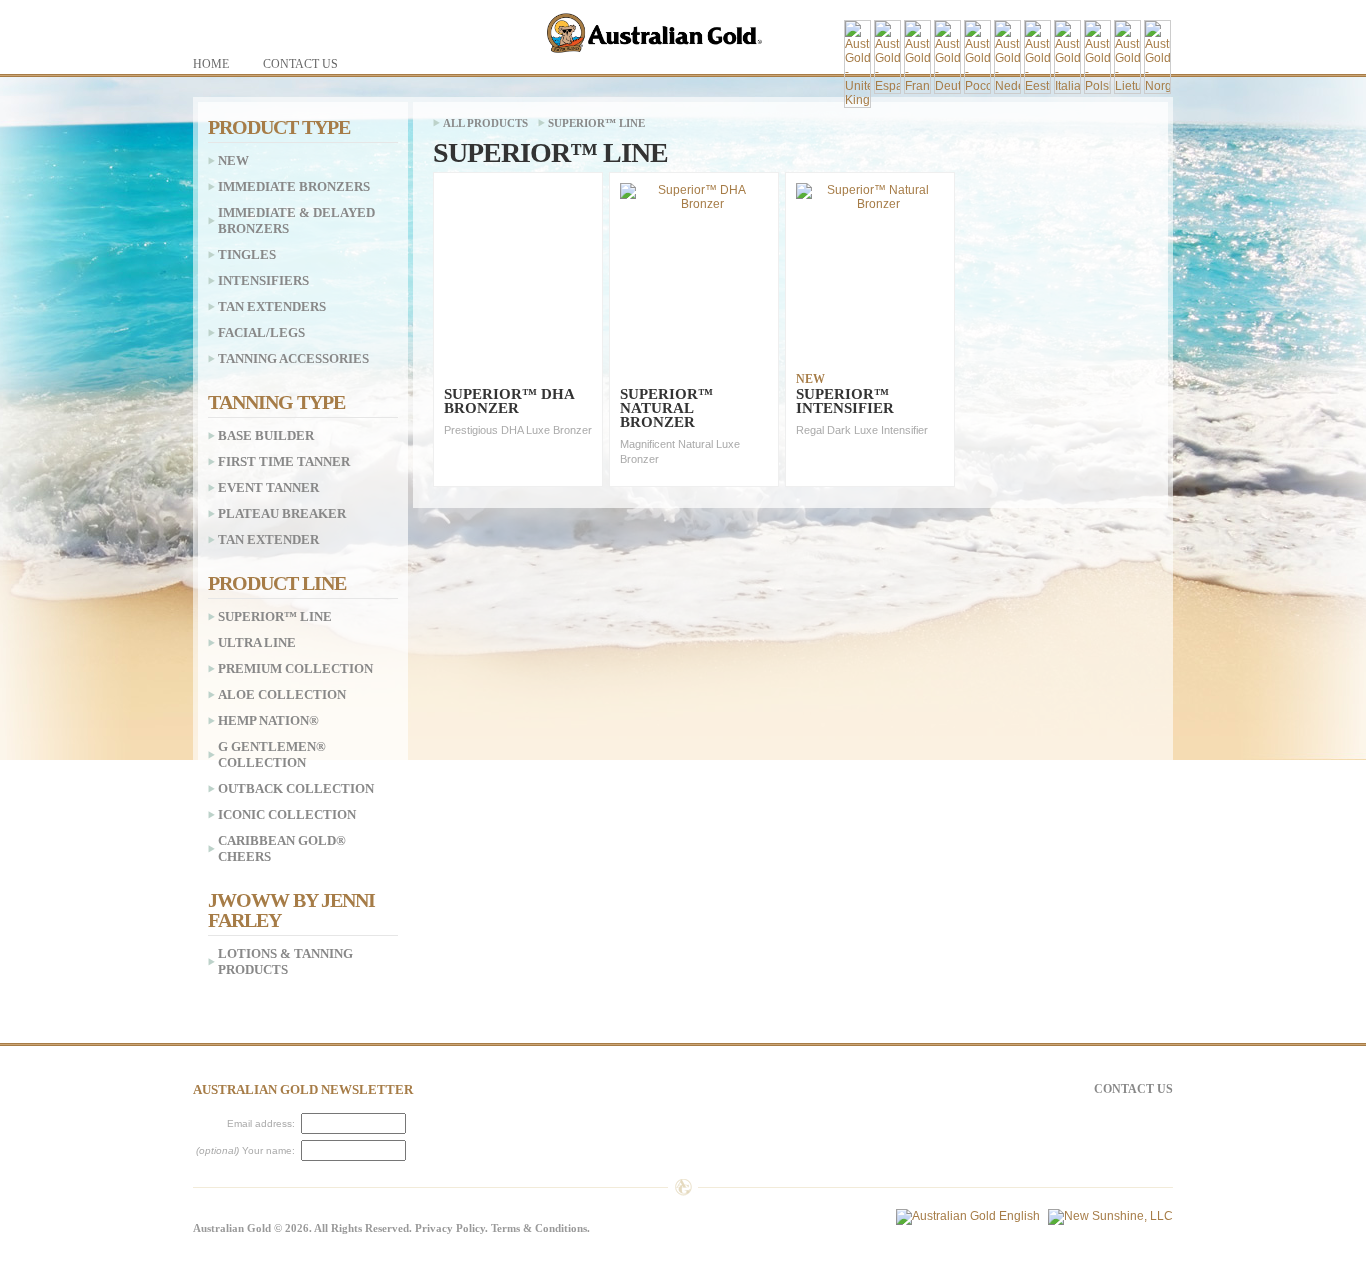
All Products (485, 123)
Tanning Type (276, 402)
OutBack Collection (296, 788)
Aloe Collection (282, 694)
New (233, 160)
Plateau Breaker (282, 513)
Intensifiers (263, 280)
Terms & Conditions (539, 1228)
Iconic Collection (287, 814)
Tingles (247, 254)
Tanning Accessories (293, 358)
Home (211, 64)
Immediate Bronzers (294, 186)
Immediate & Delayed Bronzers (296, 220)
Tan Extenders (272, 306)
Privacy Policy (450, 1228)
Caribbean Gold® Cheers (282, 848)
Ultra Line (257, 642)
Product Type (279, 127)
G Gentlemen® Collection (272, 754)
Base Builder (266, 435)
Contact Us (1133, 1089)
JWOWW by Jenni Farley (291, 910)
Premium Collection (295, 668)
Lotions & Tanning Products (285, 961)
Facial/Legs (261, 332)
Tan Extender (268, 539)
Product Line (277, 583)
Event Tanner (268, 487)
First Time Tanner (284, 461)
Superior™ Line (596, 123)
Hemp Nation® (268, 720)
